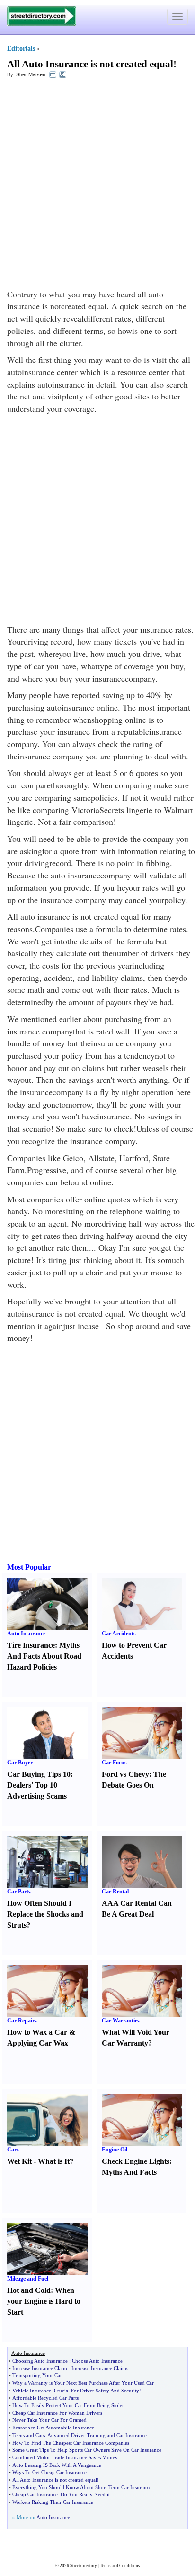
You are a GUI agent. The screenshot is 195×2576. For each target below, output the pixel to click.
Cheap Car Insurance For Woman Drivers (57, 2413)
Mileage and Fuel (28, 2279)
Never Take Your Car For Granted (49, 2420)
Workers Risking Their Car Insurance (53, 2502)
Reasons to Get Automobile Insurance (53, 2428)
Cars (13, 2150)
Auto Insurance (26, 1634)
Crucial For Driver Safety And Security (97, 2391)
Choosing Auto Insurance (40, 2361)
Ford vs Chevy (125, 1774)
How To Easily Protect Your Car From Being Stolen (69, 2405)
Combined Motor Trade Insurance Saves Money (65, 2457)
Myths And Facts (129, 2172)
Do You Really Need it (85, 2494)
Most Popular (29, 1567)
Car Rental (115, 1892)
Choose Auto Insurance (97, 2361)
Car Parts (19, 1892)
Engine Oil (115, 2150)
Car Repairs (22, 2021)
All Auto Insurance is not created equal (90, 64)
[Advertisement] (97, 186)
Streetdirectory (84, 2566)
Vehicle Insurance (32, 2391)
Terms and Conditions (120, 2566)
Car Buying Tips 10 (39, 1774)
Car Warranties (121, 2021)
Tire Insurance (31, 1645)
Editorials (21, 49)
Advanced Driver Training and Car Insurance (97, 2435)
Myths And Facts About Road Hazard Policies (44, 1656)
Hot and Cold (29, 2290)
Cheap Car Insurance (35, 2494)
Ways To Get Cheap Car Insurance (49, 2472)
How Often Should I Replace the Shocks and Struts (45, 1914)
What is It (54, 2161)
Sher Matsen (31, 74)
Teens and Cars (29, 2435)
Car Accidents (119, 1634)
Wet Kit (19, 2161)
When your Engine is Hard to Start (44, 2301)
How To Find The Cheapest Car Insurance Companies (71, 2443)
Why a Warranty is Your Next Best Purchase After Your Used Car (83, 2383)
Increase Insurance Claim (40, 2368)
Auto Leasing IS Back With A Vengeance (57, 2465)
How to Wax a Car (37, 2032)
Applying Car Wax (38, 2043)
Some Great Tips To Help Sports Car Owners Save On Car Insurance (87, 2450)
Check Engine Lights (136, 2161)
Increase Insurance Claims (100, 2368)
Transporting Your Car (37, 2375)
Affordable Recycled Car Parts (45, 2398)
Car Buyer (20, 1763)
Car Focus (114, 1763)
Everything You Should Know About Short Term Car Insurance (82, 2487)
